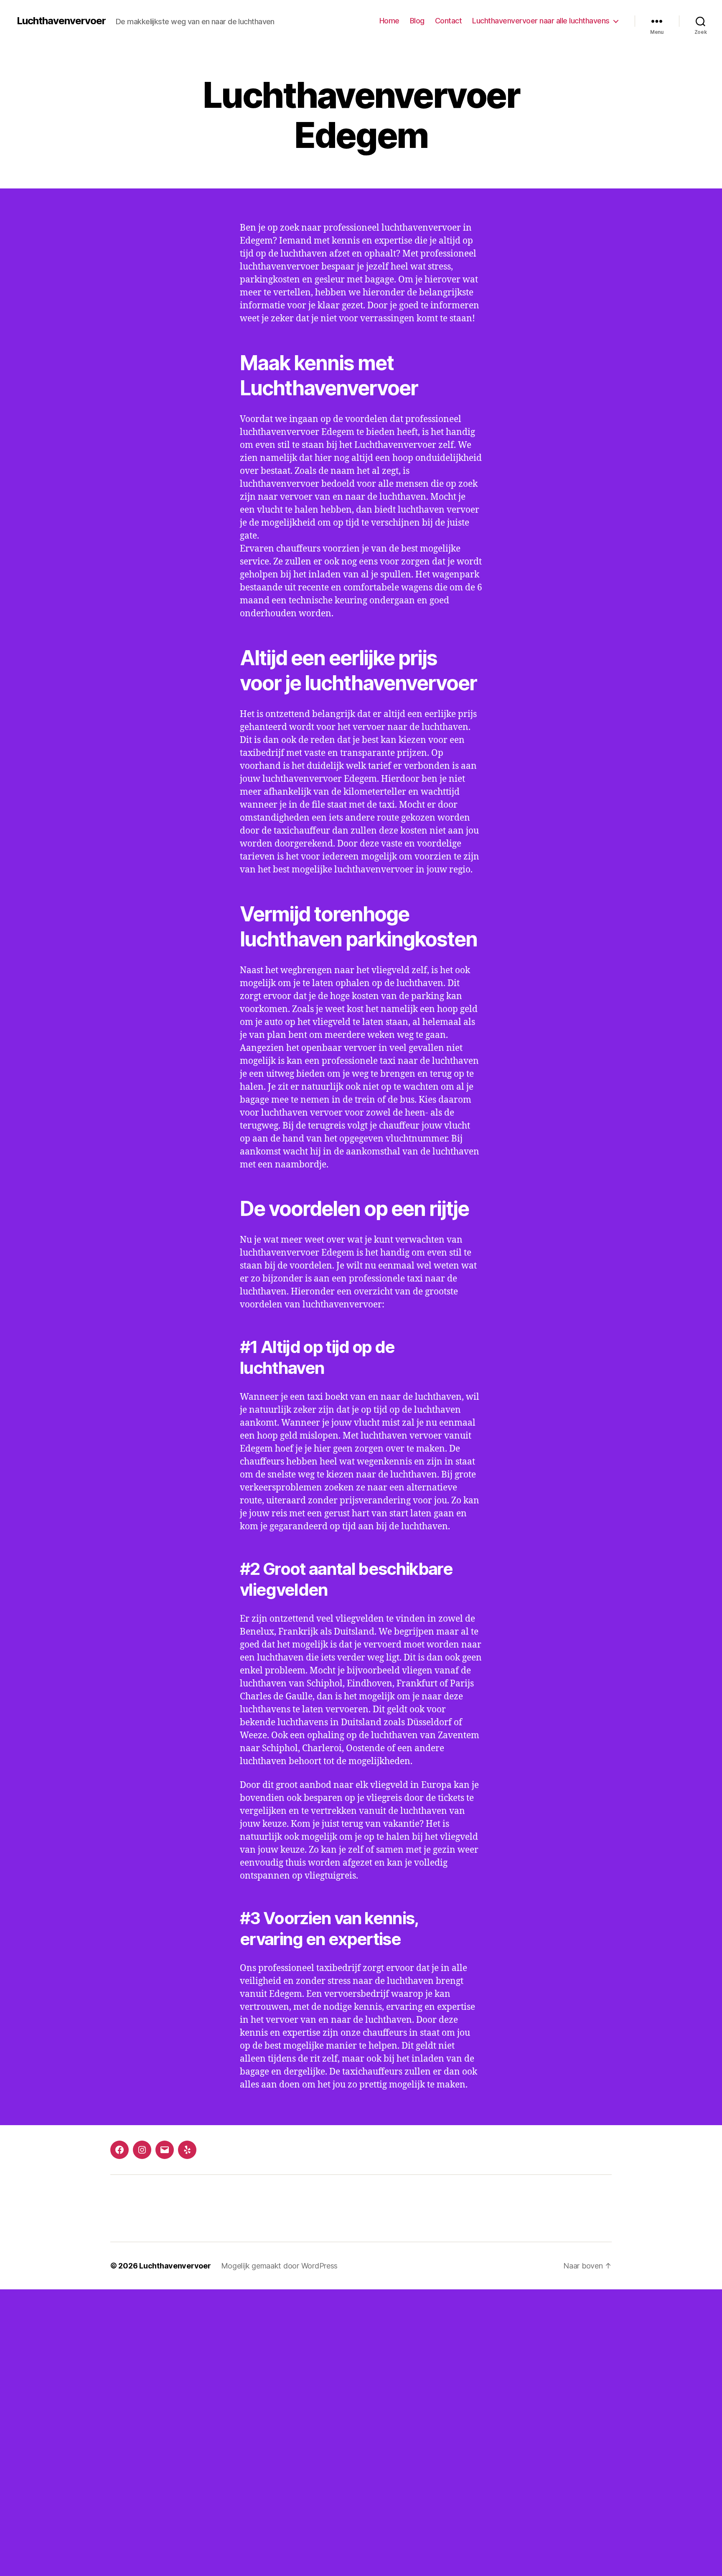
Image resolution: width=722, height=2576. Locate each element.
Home (389, 21)
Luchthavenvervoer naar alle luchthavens (541, 21)
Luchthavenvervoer (61, 21)
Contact (449, 21)
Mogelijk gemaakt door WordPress (280, 2266)
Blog (417, 21)
